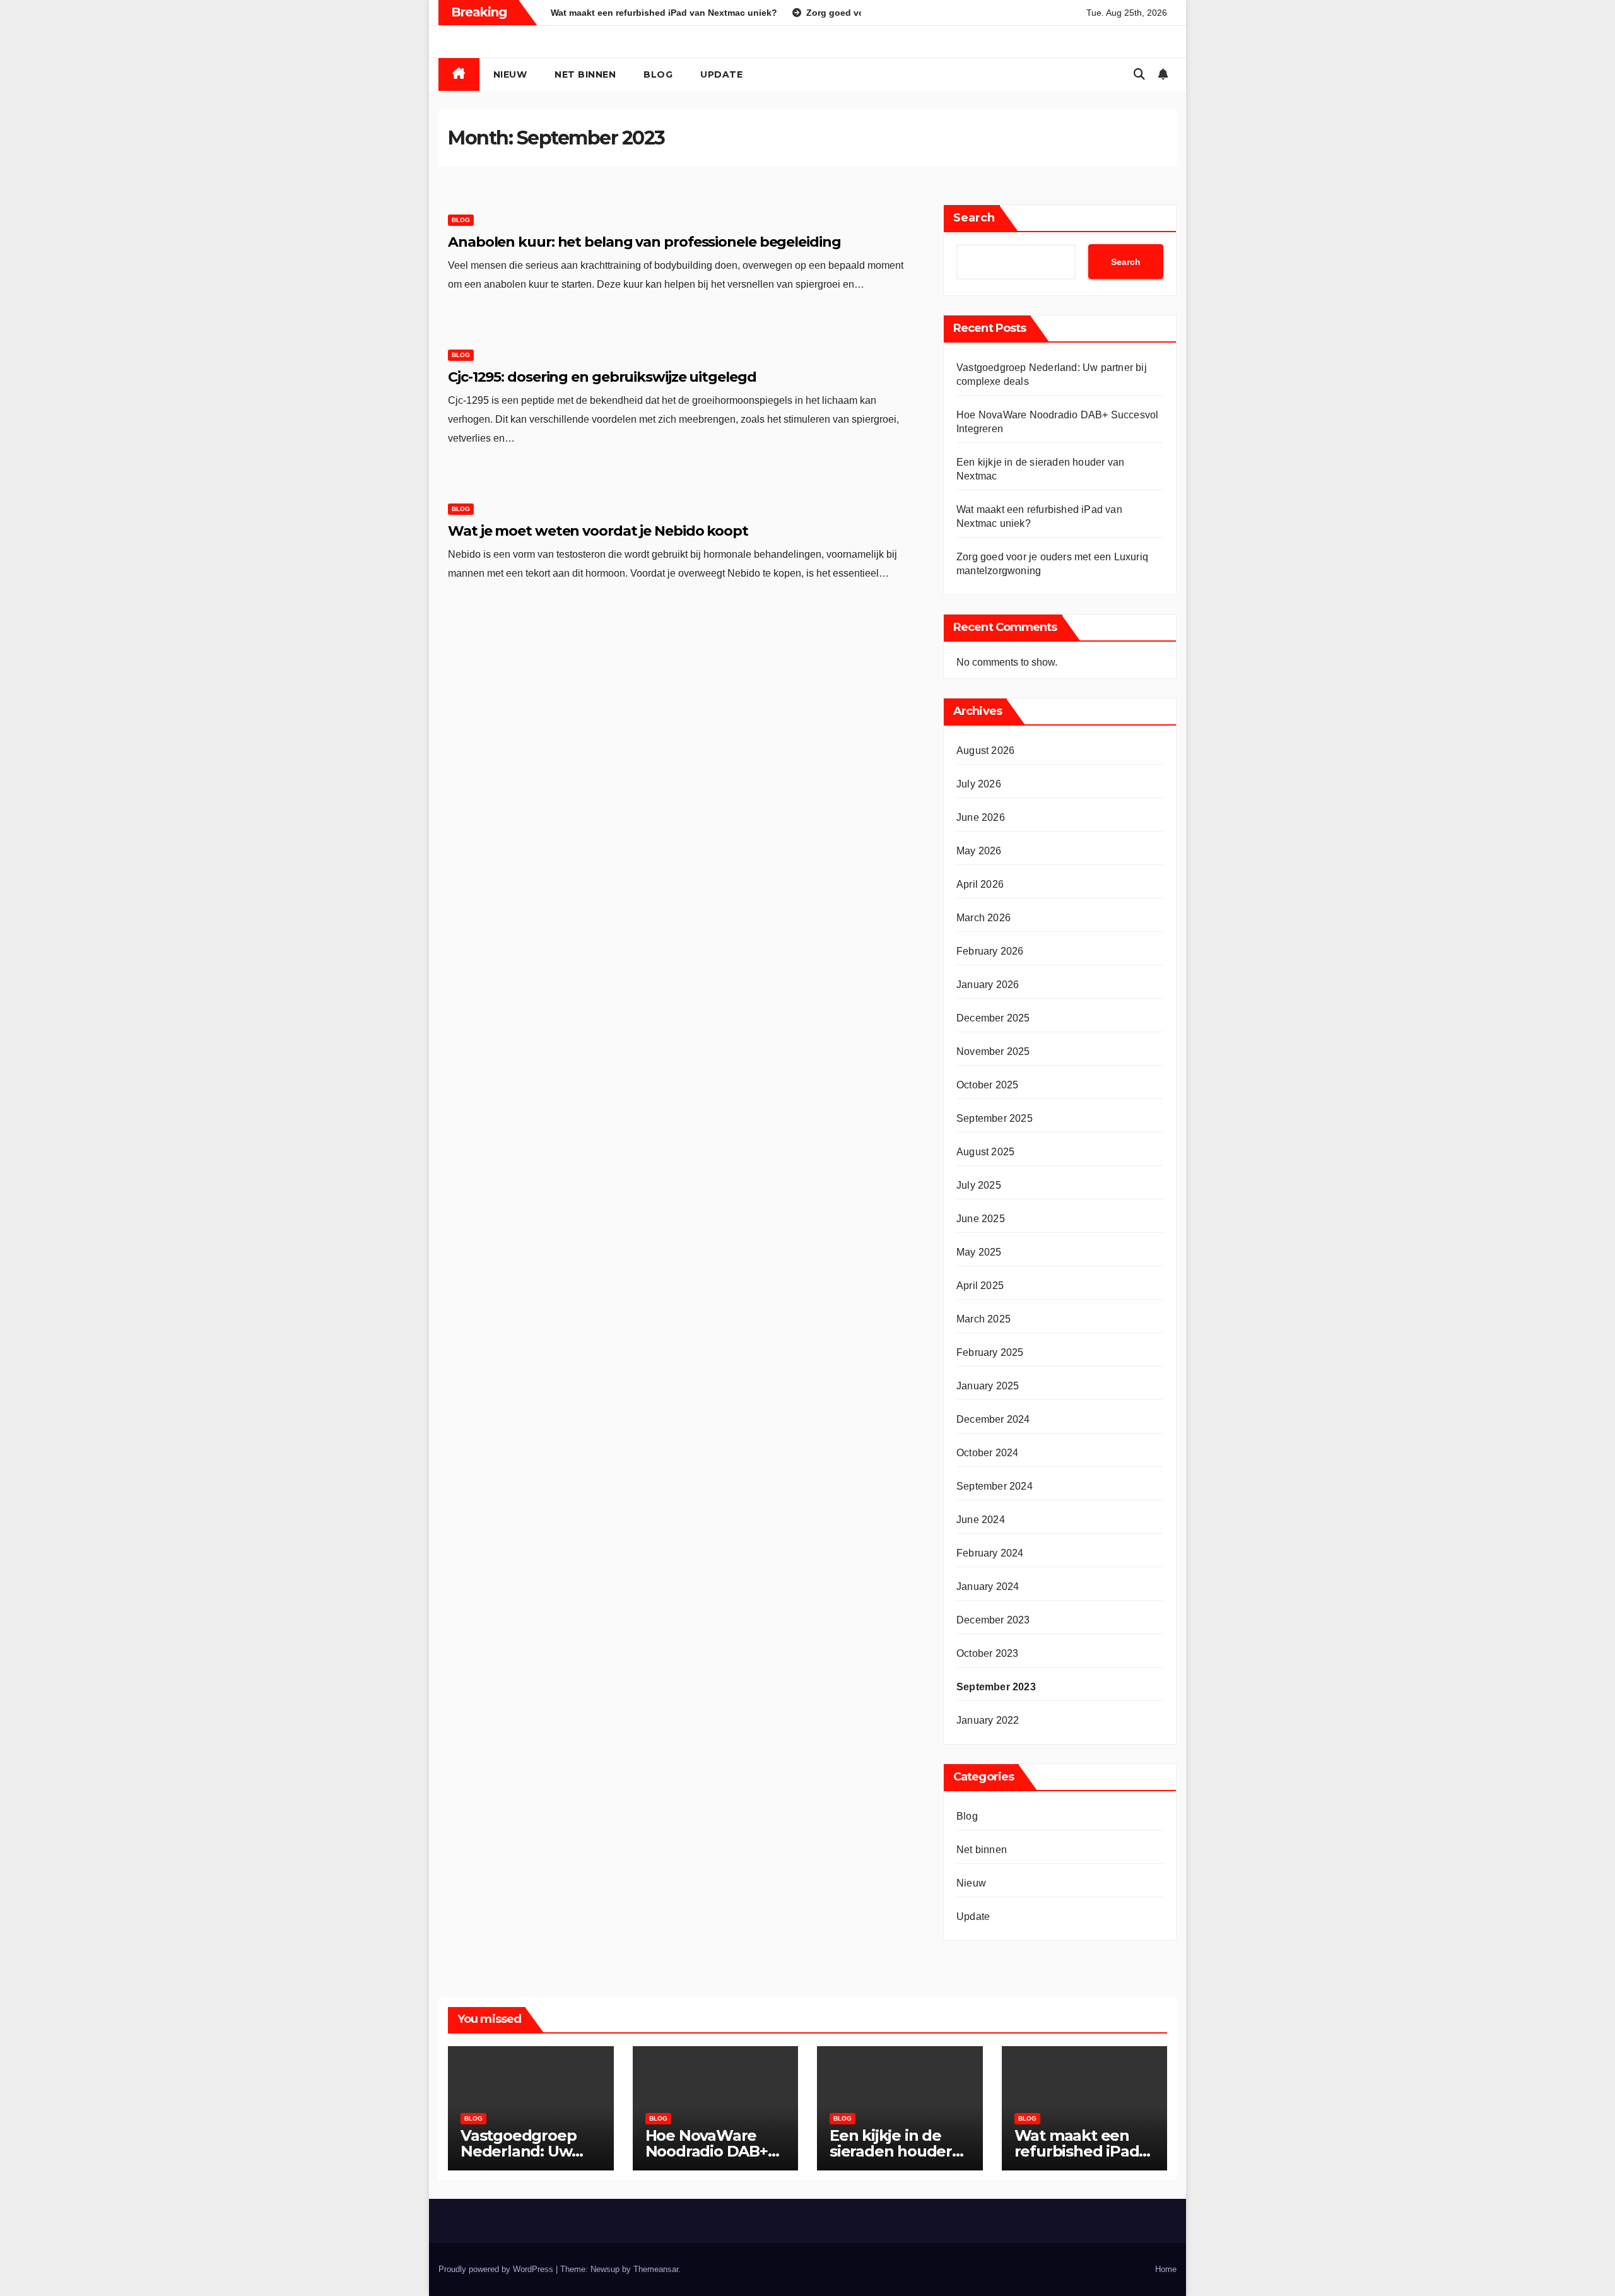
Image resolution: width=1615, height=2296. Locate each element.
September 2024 (995, 1486)
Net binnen (585, 74)
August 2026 (985, 751)
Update (721, 74)
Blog (658, 74)
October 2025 (987, 1085)
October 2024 (987, 1453)
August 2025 (985, 1152)
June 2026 (981, 817)
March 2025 (984, 1319)
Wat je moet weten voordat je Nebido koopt (598, 531)
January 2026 (988, 985)
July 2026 (979, 784)
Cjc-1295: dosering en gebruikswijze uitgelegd (602, 377)
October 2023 (987, 1653)
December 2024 (993, 1419)
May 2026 (979, 851)
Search (974, 218)
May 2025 (979, 1252)
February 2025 (990, 1352)
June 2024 (981, 1520)
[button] (1139, 74)
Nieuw (510, 74)
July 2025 (979, 1185)
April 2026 (980, 884)
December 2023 (993, 1620)
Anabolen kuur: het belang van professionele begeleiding (644, 242)
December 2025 (993, 1018)
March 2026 (984, 918)
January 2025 (988, 1386)
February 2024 (990, 1553)
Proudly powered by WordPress (497, 2269)
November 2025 (993, 1051)
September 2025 (995, 1118)
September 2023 (996, 1687)
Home (1166, 2269)
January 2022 (988, 1720)
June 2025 (981, 1219)
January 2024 (988, 1587)
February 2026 (990, 951)
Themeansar (656, 2269)
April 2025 (980, 1286)
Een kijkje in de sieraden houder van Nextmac (891, 2151)
